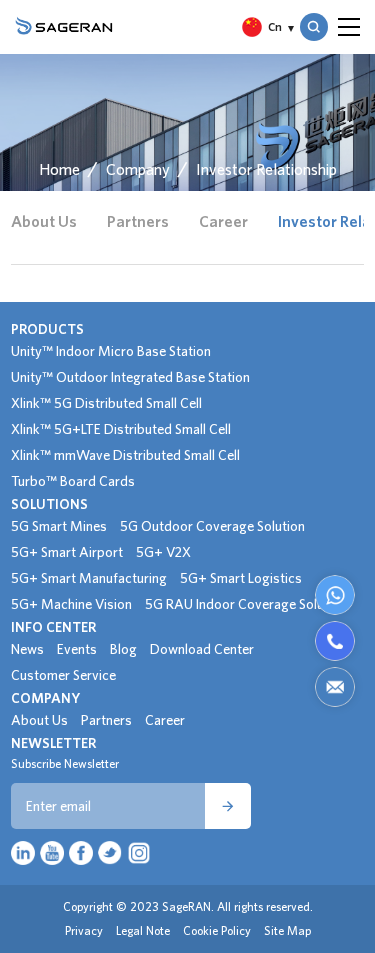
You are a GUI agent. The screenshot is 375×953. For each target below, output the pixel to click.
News (27, 649)
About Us (44, 221)
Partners (138, 221)
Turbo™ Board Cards (73, 481)
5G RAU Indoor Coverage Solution (246, 604)
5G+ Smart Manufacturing (89, 578)
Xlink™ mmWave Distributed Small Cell (125, 455)
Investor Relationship (266, 169)
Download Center (202, 649)
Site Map (287, 930)
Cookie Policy (217, 930)
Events (77, 649)
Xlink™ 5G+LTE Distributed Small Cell (121, 429)
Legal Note (143, 930)
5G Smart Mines (59, 526)
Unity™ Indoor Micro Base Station (111, 351)
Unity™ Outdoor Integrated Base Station (130, 377)
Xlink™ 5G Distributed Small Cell (106, 403)
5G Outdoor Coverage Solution (212, 526)
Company (138, 169)
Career (223, 221)
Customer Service (63, 675)
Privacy (84, 930)
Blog (123, 649)
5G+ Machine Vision (71, 604)
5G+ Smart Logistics (241, 578)
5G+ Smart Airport (67, 552)
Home (59, 169)
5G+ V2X (163, 552)
